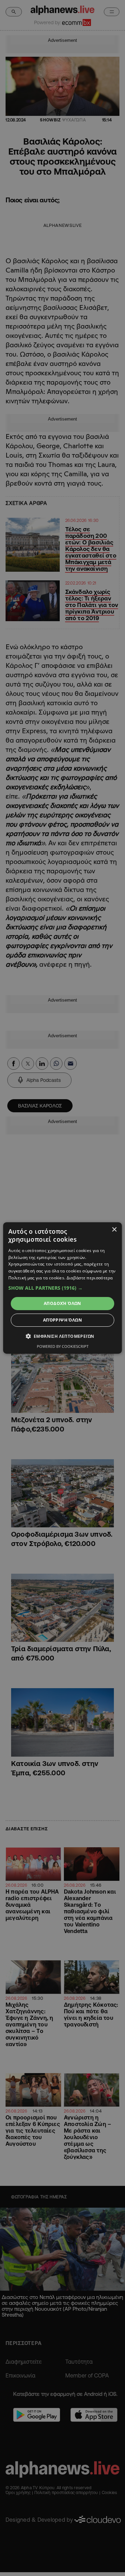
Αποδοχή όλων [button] (62, 1303)
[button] (62, 1288)
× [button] (114, 1230)
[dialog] (62, 1288)
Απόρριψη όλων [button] (62, 1320)
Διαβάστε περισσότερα (90, 1278)
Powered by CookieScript (63, 1346)
